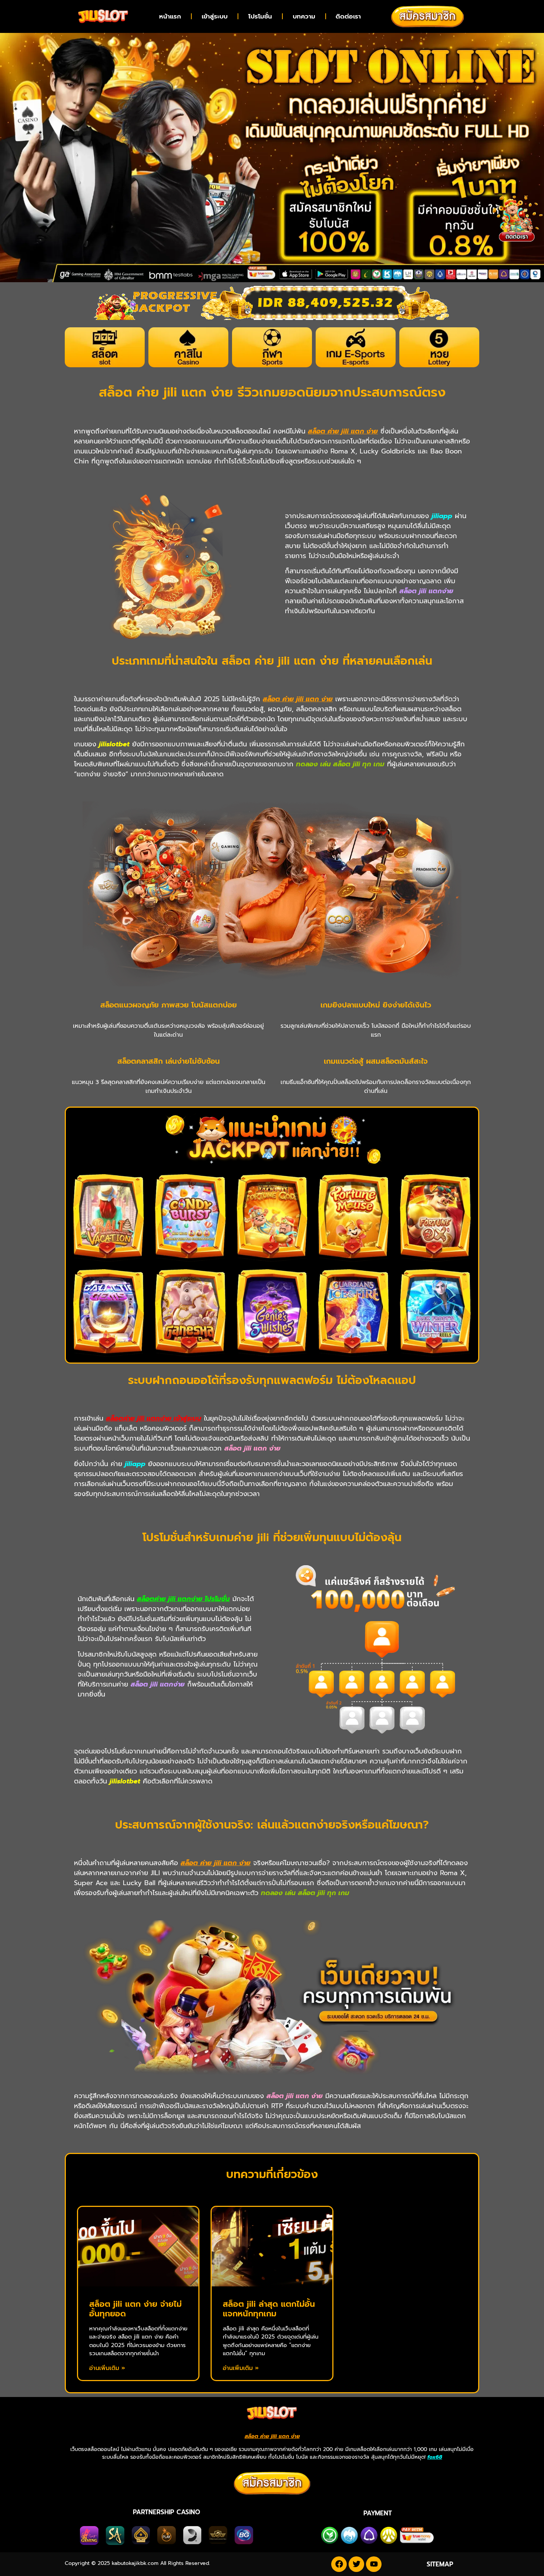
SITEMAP (440, 2564)
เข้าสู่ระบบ (215, 16)
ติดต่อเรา (348, 16)
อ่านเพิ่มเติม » (107, 2368)
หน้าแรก (170, 16)
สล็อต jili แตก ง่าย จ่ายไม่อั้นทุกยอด (135, 2309)
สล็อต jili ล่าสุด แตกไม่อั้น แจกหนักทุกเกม (269, 2309)
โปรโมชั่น (260, 16)
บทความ (304, 16)
